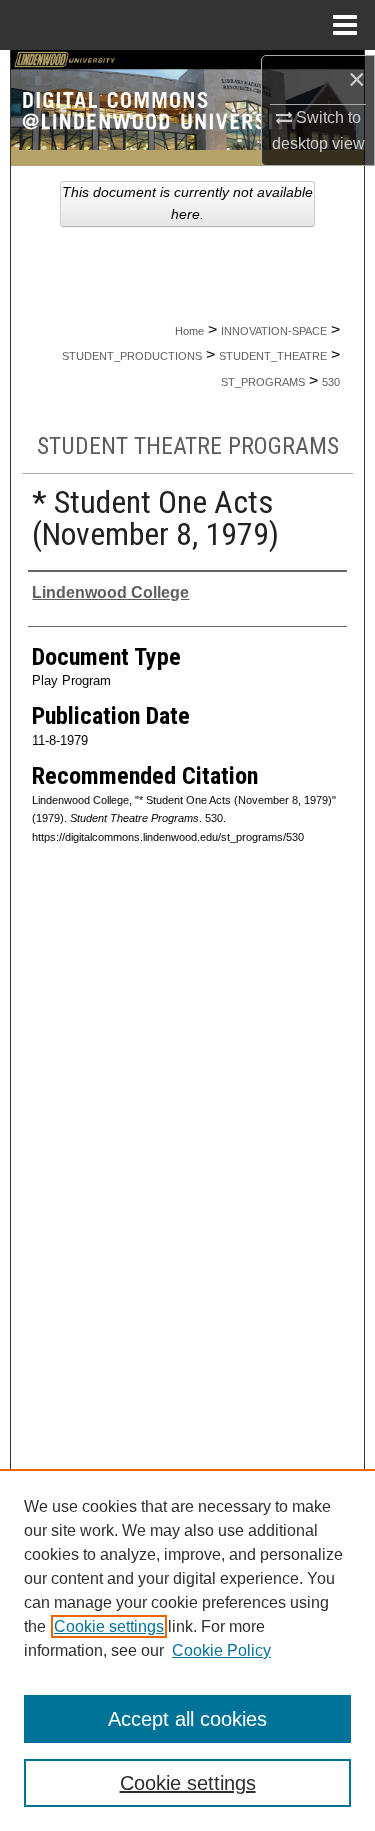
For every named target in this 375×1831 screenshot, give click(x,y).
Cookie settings (109, 1626)
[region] (187, 1650)
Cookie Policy (221, 1650)
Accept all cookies (187, 1719)
